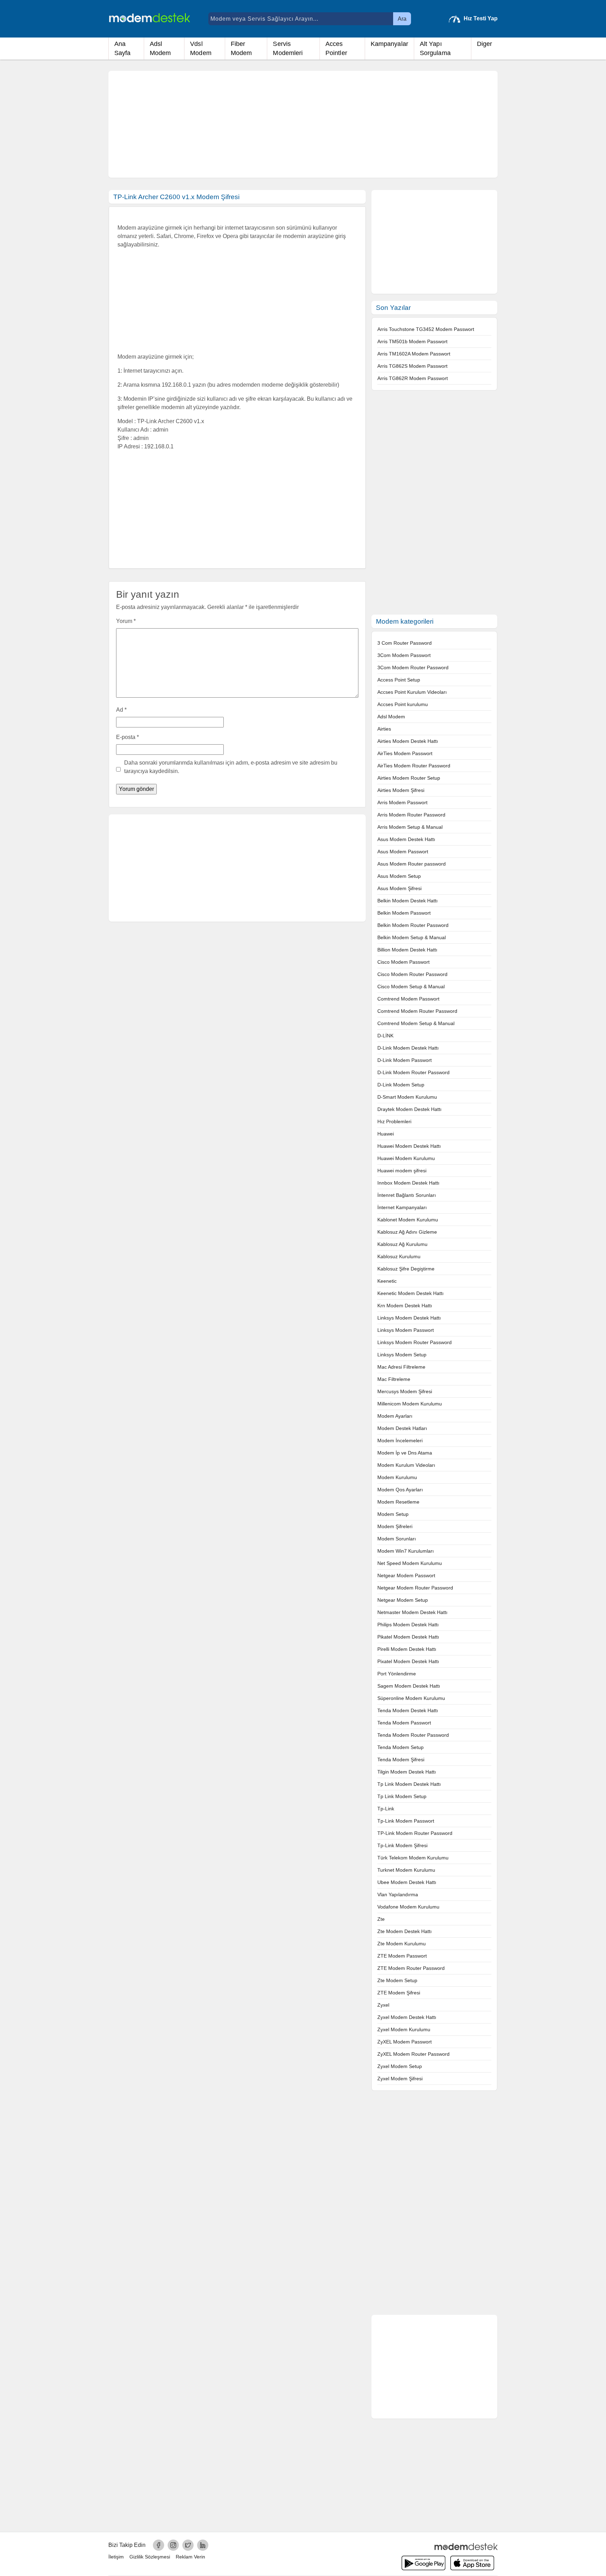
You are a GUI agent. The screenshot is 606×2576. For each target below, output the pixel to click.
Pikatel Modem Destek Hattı (408, 1637)
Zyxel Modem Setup (400, 2066)
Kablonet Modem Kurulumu (408, 1220)
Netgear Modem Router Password (415, 1588)
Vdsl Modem (201, 48)
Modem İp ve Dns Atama (405, 1453)
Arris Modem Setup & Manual (410, 827)
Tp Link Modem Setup (402, 1796)
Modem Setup (393, 1514)
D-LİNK (385, 1036)
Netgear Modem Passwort (406, 1575)
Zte (381, 1919)
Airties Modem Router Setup (409, 778)
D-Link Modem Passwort (405, 1060)
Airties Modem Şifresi (401, 790)
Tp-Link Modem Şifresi (402, 1845)
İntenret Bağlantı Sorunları (407, 1195)
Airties (384, 729)
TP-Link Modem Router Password (415, 1833)
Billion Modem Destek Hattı (407, 950)
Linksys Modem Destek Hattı (409, 1318)
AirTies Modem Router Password (414, 766)
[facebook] (159, 2545)
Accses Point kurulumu (403, 704)
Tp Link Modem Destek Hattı (409, 1784)
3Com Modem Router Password (413, 667)
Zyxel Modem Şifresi (400, 2079)
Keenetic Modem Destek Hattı (410, 1293)
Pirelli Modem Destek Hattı (407, 1649)
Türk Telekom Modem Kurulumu (413, 1858)
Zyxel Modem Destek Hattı (407, 2017)
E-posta (127, 737)
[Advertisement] (303, 124)
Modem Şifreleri (395, 1526)
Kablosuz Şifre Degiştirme (406, 1269)
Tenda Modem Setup (400, 1747)
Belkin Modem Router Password (413, 925)
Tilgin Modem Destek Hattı (407, 1772)
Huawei (386, 1134)
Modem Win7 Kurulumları (406, 1551)
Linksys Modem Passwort (406, 1330)
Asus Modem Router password (412, 864)
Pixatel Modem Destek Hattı (408, 1661)
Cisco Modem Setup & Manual (411, 987)
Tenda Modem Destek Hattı (408, 1710)
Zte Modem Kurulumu (402, 1944)
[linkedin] (203, 2545)
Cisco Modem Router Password (412, 974)
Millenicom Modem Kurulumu (410, 1404)
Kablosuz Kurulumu (399, 1256)
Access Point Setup (399, 680)
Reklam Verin (190, 2557)
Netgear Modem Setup (403, 1600)
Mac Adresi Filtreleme (401, 1367)
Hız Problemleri (394, 1121)
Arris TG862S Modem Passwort (412, 366)
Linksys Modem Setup (402, 1355)
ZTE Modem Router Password (411, 1968)
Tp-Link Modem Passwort (406, 1821)
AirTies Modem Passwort (405, 753)
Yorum (126, 621)
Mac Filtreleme (394, 1379)
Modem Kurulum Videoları (406, 1465)
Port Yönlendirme (397, 1674)
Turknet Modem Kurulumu (406, 1870)
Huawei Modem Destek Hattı (409, 1146)
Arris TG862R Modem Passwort (413, 378)
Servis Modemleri (288, 48)
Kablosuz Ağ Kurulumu (402, 1244)
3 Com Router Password (405, 643)
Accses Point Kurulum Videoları (412, 692)
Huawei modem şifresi (402, 1171)
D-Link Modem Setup (401, 1085)
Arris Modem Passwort (402, 802)
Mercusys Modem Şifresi (405, 1391)
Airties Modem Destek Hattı (408, 741)
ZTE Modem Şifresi (399, 1993)
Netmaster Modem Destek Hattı (412, 1612)
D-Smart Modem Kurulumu (407, 1097)
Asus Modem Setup (399, 876)
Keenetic (387, 1281)
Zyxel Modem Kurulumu (404, 2029)
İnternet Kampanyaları (402, 1207)
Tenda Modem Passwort (404, 1723)
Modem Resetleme (398, 1502)
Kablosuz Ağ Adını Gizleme (407, 1232)
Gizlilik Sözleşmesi (150, 2557)
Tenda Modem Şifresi (401, 1760)
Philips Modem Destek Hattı (408, 1625)
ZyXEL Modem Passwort (405, 2042)
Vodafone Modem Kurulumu (408, 1907)
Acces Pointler (336, 48)
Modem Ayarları (395, 1416)
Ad (121, 710)
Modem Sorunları (397, 1539)
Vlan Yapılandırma (398, 1894)
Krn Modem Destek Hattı (405, 1306)
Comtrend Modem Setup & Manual (416, 1023)
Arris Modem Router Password (411, 815)
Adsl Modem (160, 48)
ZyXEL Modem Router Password (413, 2054)
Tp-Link (386, 1809)
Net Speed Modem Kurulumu (410, 1563)
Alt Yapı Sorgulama (435, 48)
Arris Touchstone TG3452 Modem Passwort (426, 329)
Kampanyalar (389, 44)
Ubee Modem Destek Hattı (407, 1882)
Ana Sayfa (123, 48)
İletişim (116, 2557)
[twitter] (188, 2545)
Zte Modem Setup (397, 1980)
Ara (402, 19)
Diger (485, 44)
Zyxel (383, 2005)
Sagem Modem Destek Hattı (409, 1686)
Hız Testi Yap (481, 18)
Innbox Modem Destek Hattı (408, 1183)
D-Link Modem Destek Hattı (408, 1048)
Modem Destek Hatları (402, 1428)
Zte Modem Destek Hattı (405, 1931)
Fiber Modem (241, 48)
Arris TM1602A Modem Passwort (414, 354)
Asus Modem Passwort (403, 852)
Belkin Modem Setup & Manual (412, 937)
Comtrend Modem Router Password (417, 1011)
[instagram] (173, 2545)
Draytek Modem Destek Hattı (409, 1109)
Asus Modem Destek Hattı (406, 839)
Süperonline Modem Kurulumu (411, 1698)
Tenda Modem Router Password (413, 1735)
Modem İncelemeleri (400, 1440)
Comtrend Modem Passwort (408, 999)
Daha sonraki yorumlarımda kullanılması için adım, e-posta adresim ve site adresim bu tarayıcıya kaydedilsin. (231, 767)
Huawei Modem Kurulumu (406, 1158)
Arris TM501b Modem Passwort (412, 341)
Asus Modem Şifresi (399, 888)
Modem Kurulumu (397, 1477)
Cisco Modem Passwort (403, 962)
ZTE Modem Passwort (402, 1956)
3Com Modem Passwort (404, 655)
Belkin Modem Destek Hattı (408, 901)
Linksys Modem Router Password (415, 1342)
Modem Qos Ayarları (400, 1490)
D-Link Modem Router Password (413, 1072)
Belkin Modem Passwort (404, 913)
